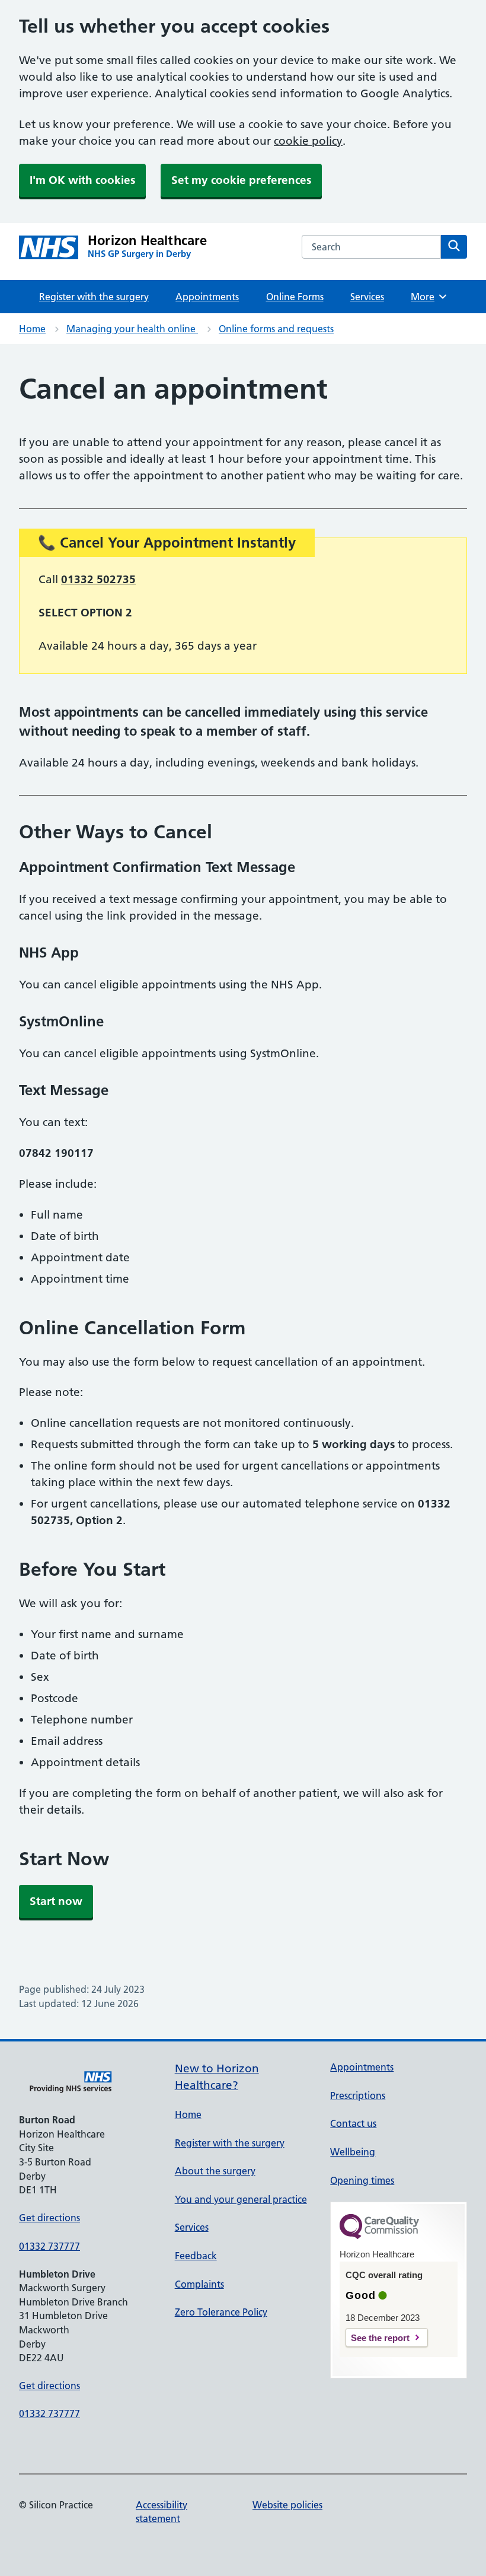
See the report (380, 2338)
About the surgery (215, 2171)
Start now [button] (56, 1901)
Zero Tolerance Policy (221, 2312)
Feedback (196, 2256)
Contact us (353, 2123)
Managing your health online (132, 329)
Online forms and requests (276, 329)
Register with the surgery (94, 297)
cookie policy (308, 141)
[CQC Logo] (379, 2236)
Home (32, 329)
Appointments (207, 297)
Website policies (287, 2505)
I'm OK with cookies (82, 180)
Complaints (199, 2284)
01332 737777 (49, 2246)
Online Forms (295, 297)
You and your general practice (241, 2199)
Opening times (362, 2180)
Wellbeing (353, 2152)
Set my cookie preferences (241, 180)
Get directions (49, 2218)
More (427, 297)
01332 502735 (98, 579)
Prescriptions (358, 2095)
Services (367, 297)
